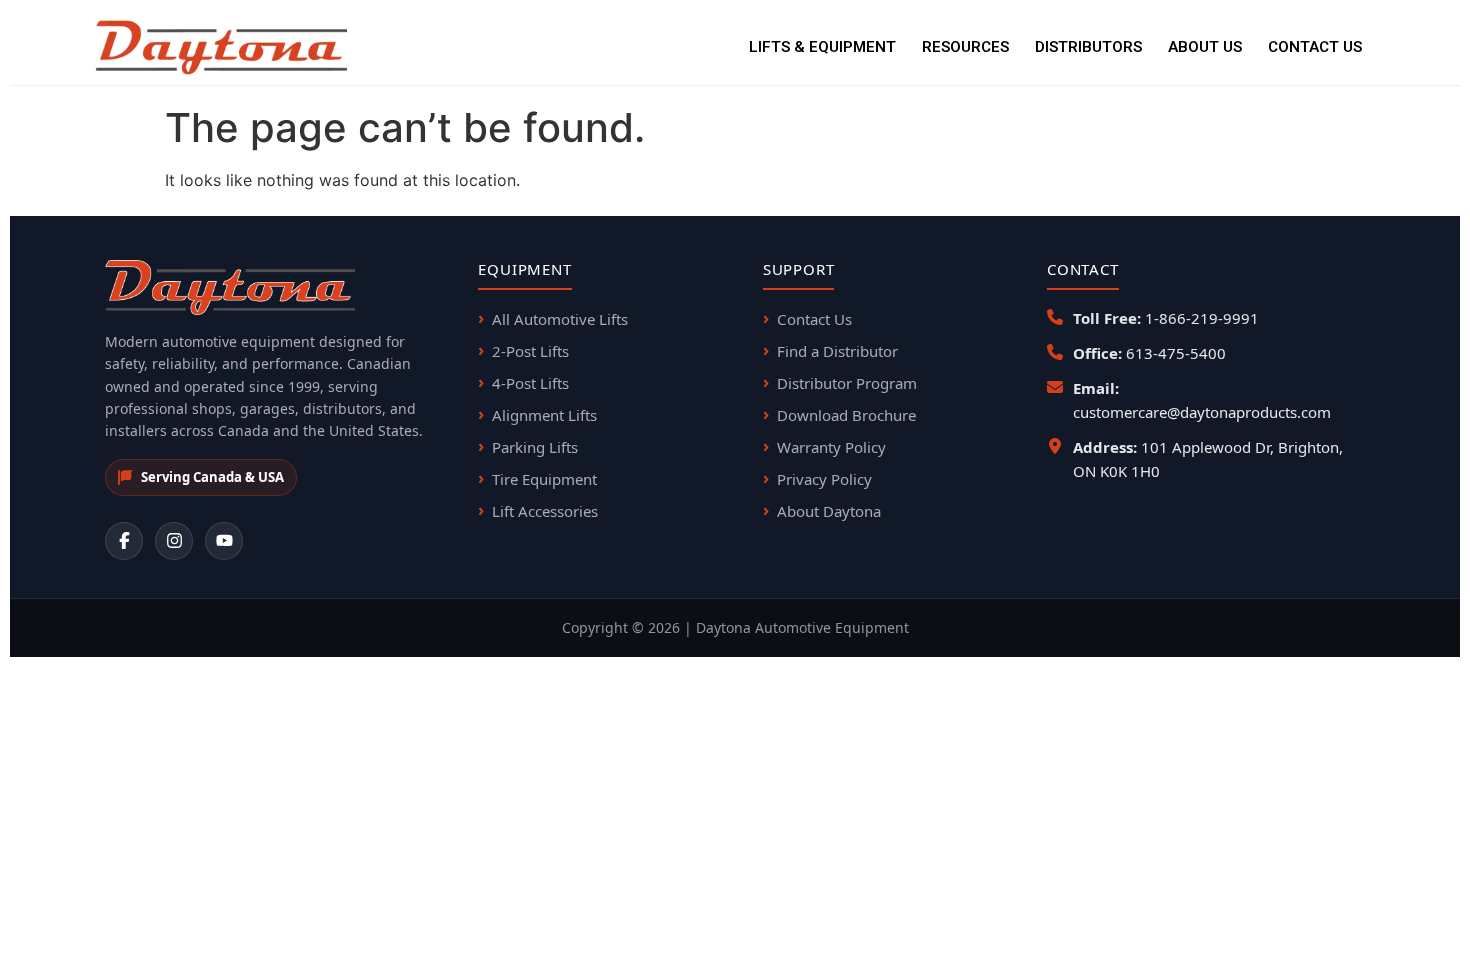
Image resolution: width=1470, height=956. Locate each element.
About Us (1205, 47)
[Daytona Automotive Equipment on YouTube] (224, 541)
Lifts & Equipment (822, 47)
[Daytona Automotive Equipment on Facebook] (124, 541)
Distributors (1088, 47)
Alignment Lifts (544, 415)
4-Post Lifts (530, 383)
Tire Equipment (544, 479)
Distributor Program (847, 383)
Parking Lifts (535, 447)
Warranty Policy (831, 447)
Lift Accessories (545, 511)
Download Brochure (846, 415)
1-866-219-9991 (1202, 318)
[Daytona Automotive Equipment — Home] (221, 47)
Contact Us (1315, 47)
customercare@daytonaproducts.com (1202, 412)
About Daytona (829, 511)
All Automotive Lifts (560, 319)
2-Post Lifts (530, 351)
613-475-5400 (1176, 353)
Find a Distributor (837, 351)
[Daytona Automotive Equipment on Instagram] (174, 541)
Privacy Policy (824, 479)
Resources (965, 47)
